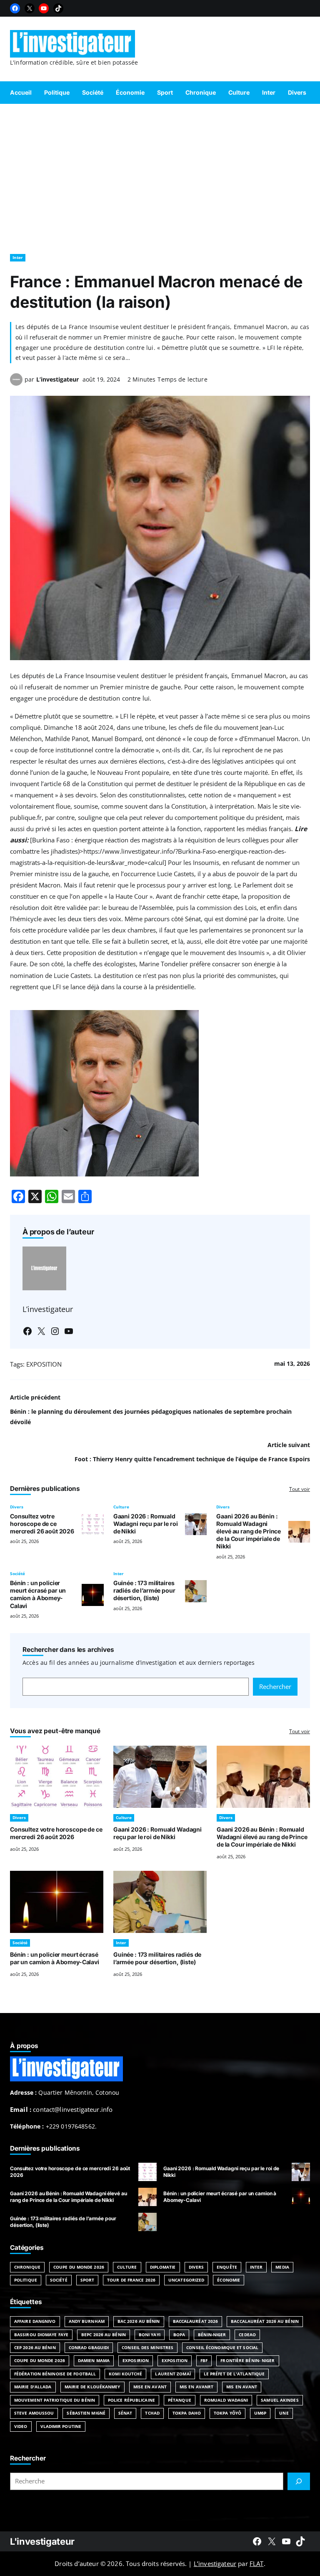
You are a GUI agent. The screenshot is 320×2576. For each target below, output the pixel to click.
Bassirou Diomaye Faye (41, 2335)
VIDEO (21, 2426)
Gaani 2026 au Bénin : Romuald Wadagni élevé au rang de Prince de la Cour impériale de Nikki (249, 1531)
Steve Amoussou (34, 2413)
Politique (26, 2280)
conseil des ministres (147, 2347)
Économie (229, 2280)
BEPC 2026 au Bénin (104, 2335)
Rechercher (275, 1686)
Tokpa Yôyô (227, 2413)
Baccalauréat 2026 (196, 2321)
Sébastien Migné (86, 2413)
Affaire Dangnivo (35, 2321)
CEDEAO (247, 2335)
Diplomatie (163, 2267)
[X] (30, 8)
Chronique (27, 2267)
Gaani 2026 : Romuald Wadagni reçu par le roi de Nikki (146, 1524)
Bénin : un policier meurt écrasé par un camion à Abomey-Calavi (38, 1594)
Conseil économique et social (222, 2347)
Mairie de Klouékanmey (92, 2387)
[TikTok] (58, 8)
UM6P (260, 2413)
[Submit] (299, 2481)
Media (282, 2267)
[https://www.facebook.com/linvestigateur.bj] (257, 2541)
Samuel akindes (280, 2400)
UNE (284, 2413)
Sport (87, 2280)
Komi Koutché (125, 2374)
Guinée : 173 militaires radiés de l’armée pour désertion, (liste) (144, 1590)
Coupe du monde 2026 (40, 2360)
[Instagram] (55, 1331)
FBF (204, 2360)
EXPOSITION (44, 1364)
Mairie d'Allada (33, 2387)
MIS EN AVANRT (196, 2387)
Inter (18, 257)
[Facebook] (15, 8)
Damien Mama (94, 2360)
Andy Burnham (87, 2321)
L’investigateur (57, 379)
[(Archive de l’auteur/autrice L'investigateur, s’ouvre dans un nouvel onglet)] (16, 383)
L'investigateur (42, 2541)
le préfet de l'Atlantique (234, 2374)
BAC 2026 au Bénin (139, 2321)
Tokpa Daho (187, 2413)
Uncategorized (186, 2280)
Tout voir (300, 1489)
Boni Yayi (150, 2335)
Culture (121, 1507)
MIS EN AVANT (242, 2387)
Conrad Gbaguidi (89, 2347)
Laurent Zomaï (173, 2374)
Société (17, 1573)
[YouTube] (44, 8)
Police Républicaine (131, 2400)
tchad (152, 2413)
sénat (125, 2413)
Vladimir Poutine (61, 2426)
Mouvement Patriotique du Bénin (55, 2400)
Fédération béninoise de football (55, 2374)
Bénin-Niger (212, 2335)
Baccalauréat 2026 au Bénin (265, 2321)
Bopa (179, 2335)
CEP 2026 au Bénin (35, 2347)
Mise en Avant (150, 2387)
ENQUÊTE (227, 2267)
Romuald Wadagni (226, 2400)
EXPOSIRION (136, 2360)
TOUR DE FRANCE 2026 (131, 2280)
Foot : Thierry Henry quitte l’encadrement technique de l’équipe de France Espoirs (192, 1459)
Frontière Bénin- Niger (247, 2360)
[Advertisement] (160, 175)
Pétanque (180, 2400)
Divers (17, 1507)
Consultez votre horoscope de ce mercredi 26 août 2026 (42, 1524)
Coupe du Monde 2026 (79, 2267)
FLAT (257, 2563)
